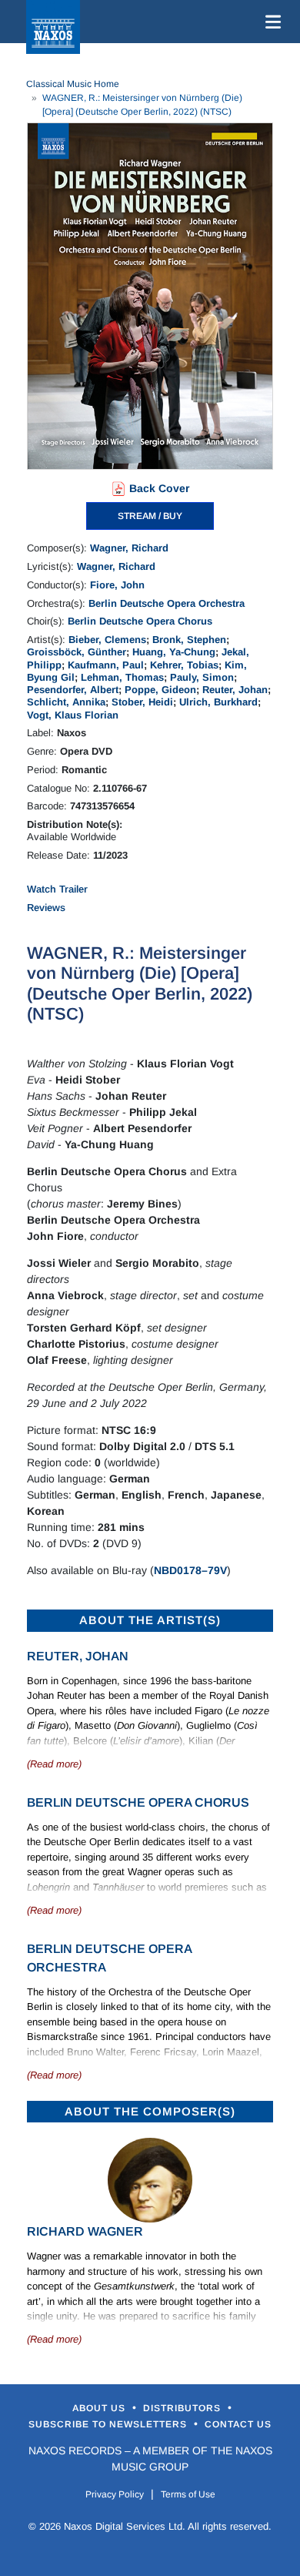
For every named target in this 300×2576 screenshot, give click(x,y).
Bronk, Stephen (189, 640)
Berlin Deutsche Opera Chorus (140, 621)
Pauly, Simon (202, 677)
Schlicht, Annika (66, 702)
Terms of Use (188, 2494)
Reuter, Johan (235, 690)
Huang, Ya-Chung (174, 652)
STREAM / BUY (150, 516)
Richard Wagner (85, 2231)
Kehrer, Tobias (184, 665)
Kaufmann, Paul (106, 665)
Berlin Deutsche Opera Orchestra (167, 603)
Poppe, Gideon (160, 690)
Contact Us (238, 2424)
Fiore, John (117, 585)
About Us (100, 2408)
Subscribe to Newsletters (109, 2424)
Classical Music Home (73, 84)
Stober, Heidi (142, 702)
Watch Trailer (57, 889)
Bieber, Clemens (107, 640)
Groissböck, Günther (77, 652)
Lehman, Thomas (122, 677)
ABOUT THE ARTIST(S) (150, 1620)
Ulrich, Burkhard (218, 702)
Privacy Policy (115, 2494)
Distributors (183, 2408)
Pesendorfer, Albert (73, 690)
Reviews (46, 908)
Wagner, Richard (129, 548)
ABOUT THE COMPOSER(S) (150, 2111)
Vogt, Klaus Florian (73, 715)
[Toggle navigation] (270, 22)
